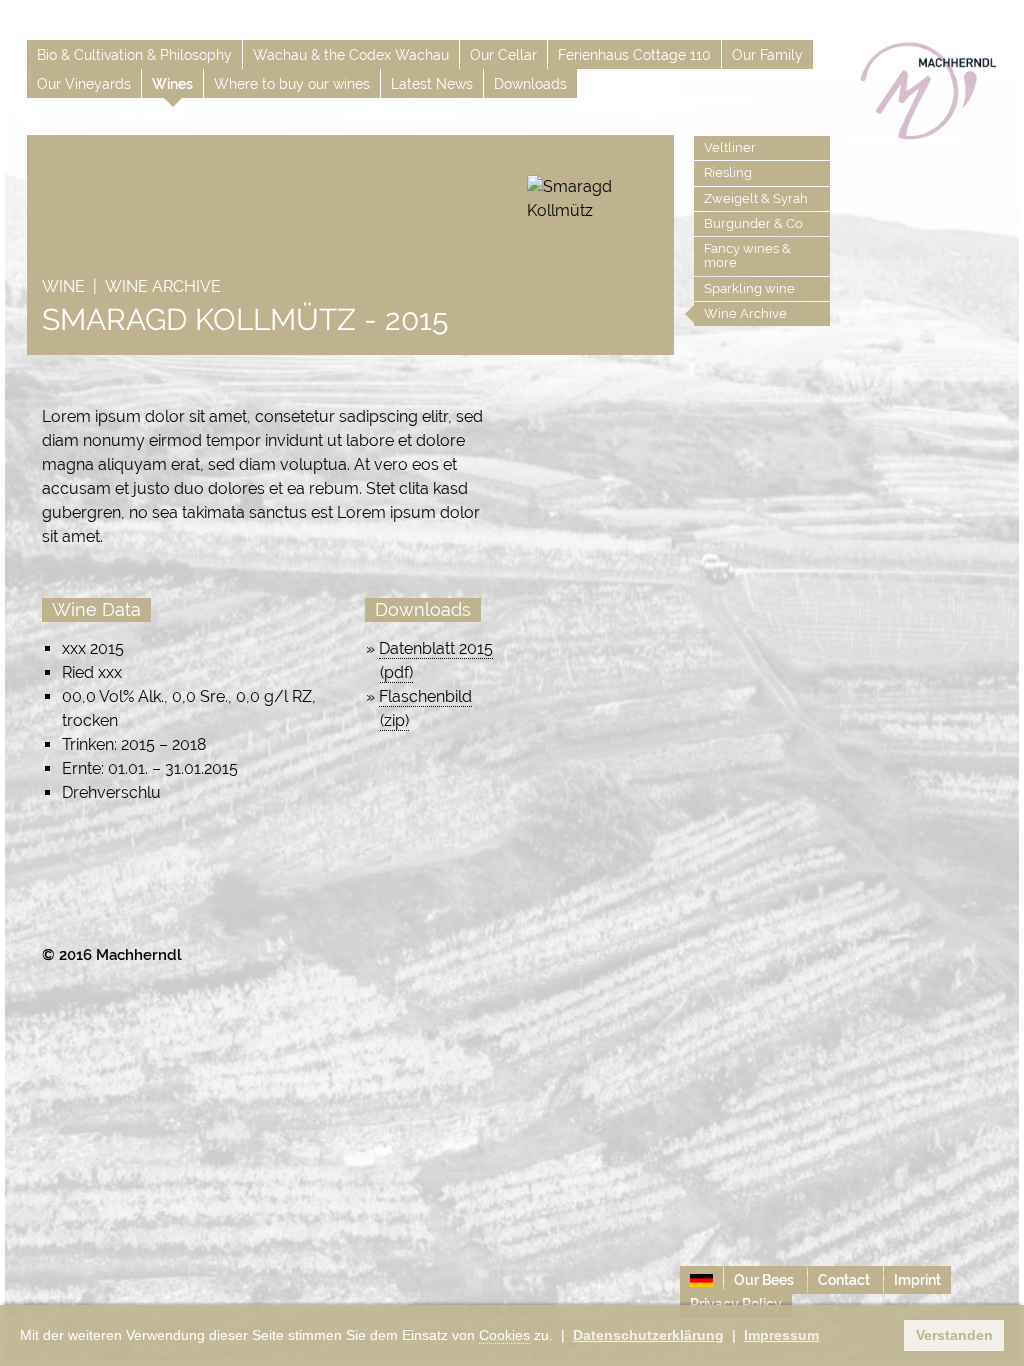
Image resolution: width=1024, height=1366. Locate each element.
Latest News (432, 84)
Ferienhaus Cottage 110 (634, 55)
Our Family (767, 55)
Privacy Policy (736, 1304)
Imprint (917, 1280)
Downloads (530, 84)
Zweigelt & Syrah (756, 198)
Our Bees (765, 1280)
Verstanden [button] (954, 1335)
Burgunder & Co (753, 223)
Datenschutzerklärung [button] (648, 1335)
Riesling (728, 172)
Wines (172, 84)
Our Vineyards (84, 84)
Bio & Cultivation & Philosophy (134, 55)
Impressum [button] (781, 1335)
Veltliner (730, 147)
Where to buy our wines (292, 84)
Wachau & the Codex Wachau (351, 55)
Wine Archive (745, 313)
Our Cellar (503, 55)
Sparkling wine (749, 288)
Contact (845, 1280)
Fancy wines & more (747, 255)
